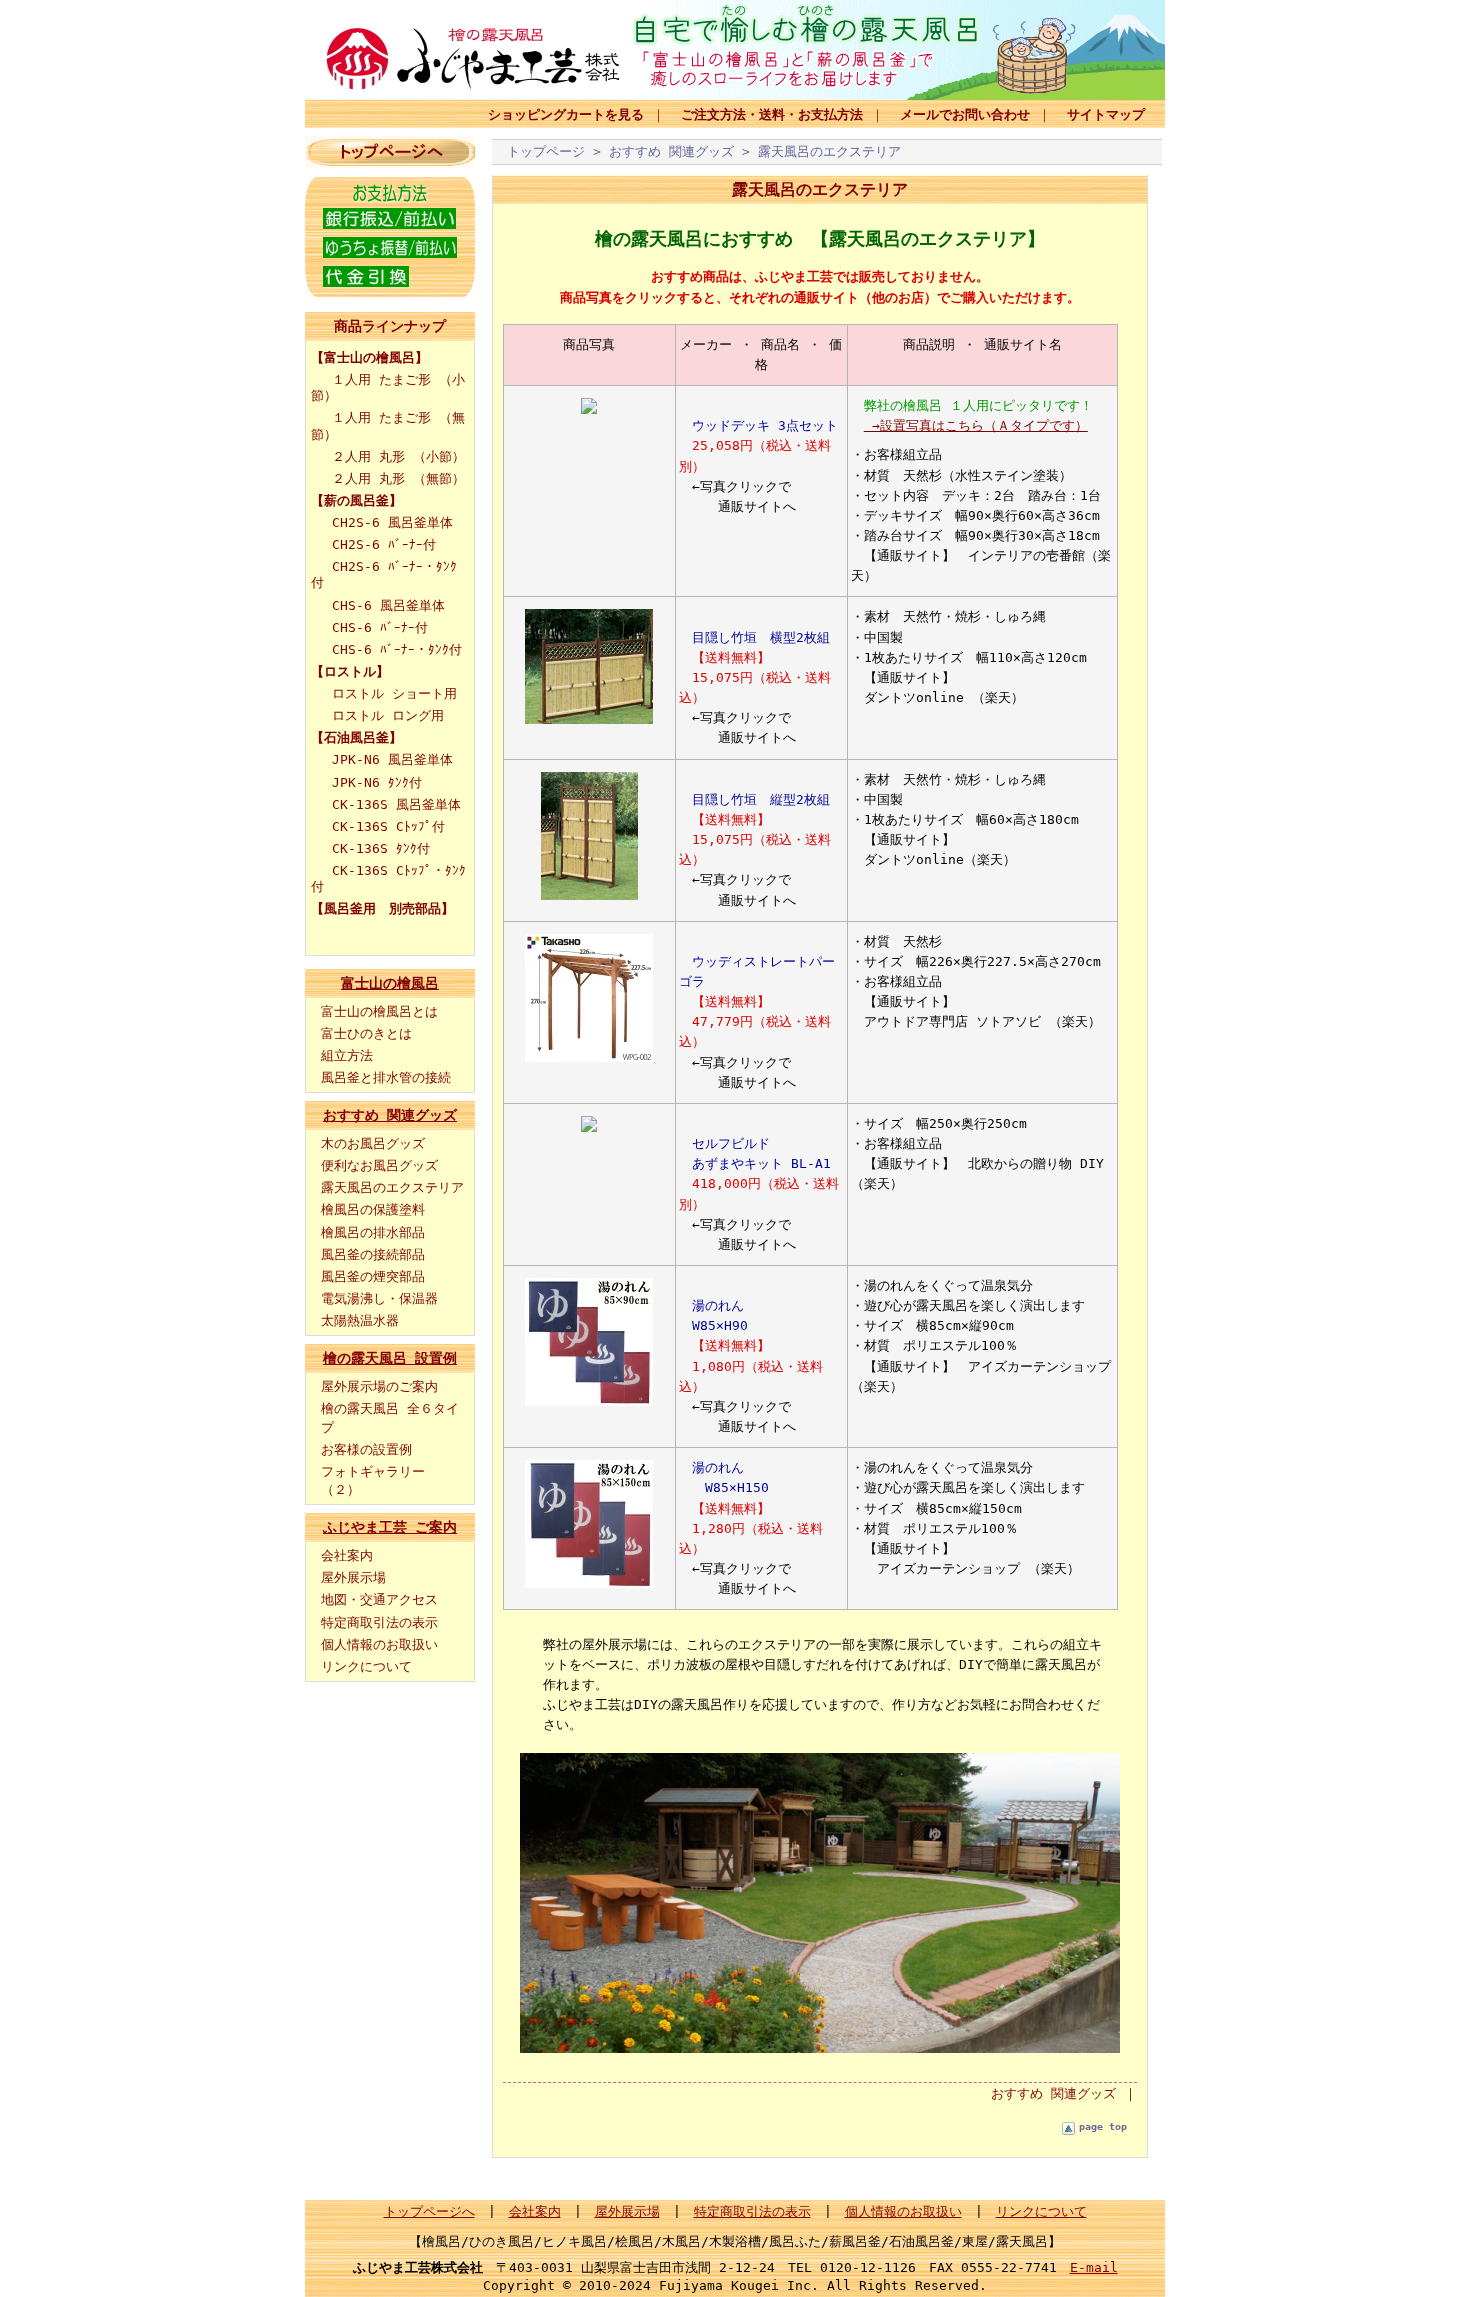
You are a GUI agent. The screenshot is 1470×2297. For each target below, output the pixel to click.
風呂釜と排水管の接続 (386, 1077)
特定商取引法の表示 (379, 1622)
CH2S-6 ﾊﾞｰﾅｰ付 (384, 544)
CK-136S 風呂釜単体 (396, 804)
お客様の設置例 (366, 1449)
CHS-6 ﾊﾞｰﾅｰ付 (380, 627)
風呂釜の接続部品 (373, 1254)
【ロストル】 (350, 671)
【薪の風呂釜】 (356, 500)
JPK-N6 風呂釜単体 (392, 759)
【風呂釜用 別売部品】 (382, 908)
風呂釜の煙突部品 (373, 1276)
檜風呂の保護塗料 (373, 1209)
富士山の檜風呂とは (379, 1011)
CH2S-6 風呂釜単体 (392, 522)
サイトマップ (1106, 114)
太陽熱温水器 (360, 1320)
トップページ (546, 151)
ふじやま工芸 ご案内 (390, 1527)
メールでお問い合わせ (965, 114)
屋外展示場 (353, 1577)
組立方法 (347, 1055)
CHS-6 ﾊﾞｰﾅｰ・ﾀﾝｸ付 (397, 649)
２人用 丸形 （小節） (398, 456)
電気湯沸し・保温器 (379, 1298)
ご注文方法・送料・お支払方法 (772, 114)
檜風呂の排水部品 (373, 1232)
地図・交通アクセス (379, 1599)
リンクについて (366, 1666)
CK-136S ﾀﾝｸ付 (381, 848)
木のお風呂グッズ (373, 1143)
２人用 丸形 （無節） (398, 478)
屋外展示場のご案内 (379, 1386)
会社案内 (347, 1555)
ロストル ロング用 (388, 715)
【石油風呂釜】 (356, 737)
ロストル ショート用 (394, 693)
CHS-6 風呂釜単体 (388, 605)
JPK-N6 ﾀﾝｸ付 (377, 782)
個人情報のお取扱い (379, 1644)
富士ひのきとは (366, 1033)
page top (1103, 2126)
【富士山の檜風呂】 (369, 357)
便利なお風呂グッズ (379, 1165)
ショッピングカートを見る (566, 114)
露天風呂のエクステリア (392, 1187)
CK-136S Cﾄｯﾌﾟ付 (388, 826)
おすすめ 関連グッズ (390, 1115)
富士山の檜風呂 (390, 983)
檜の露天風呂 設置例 (390, 1358)
